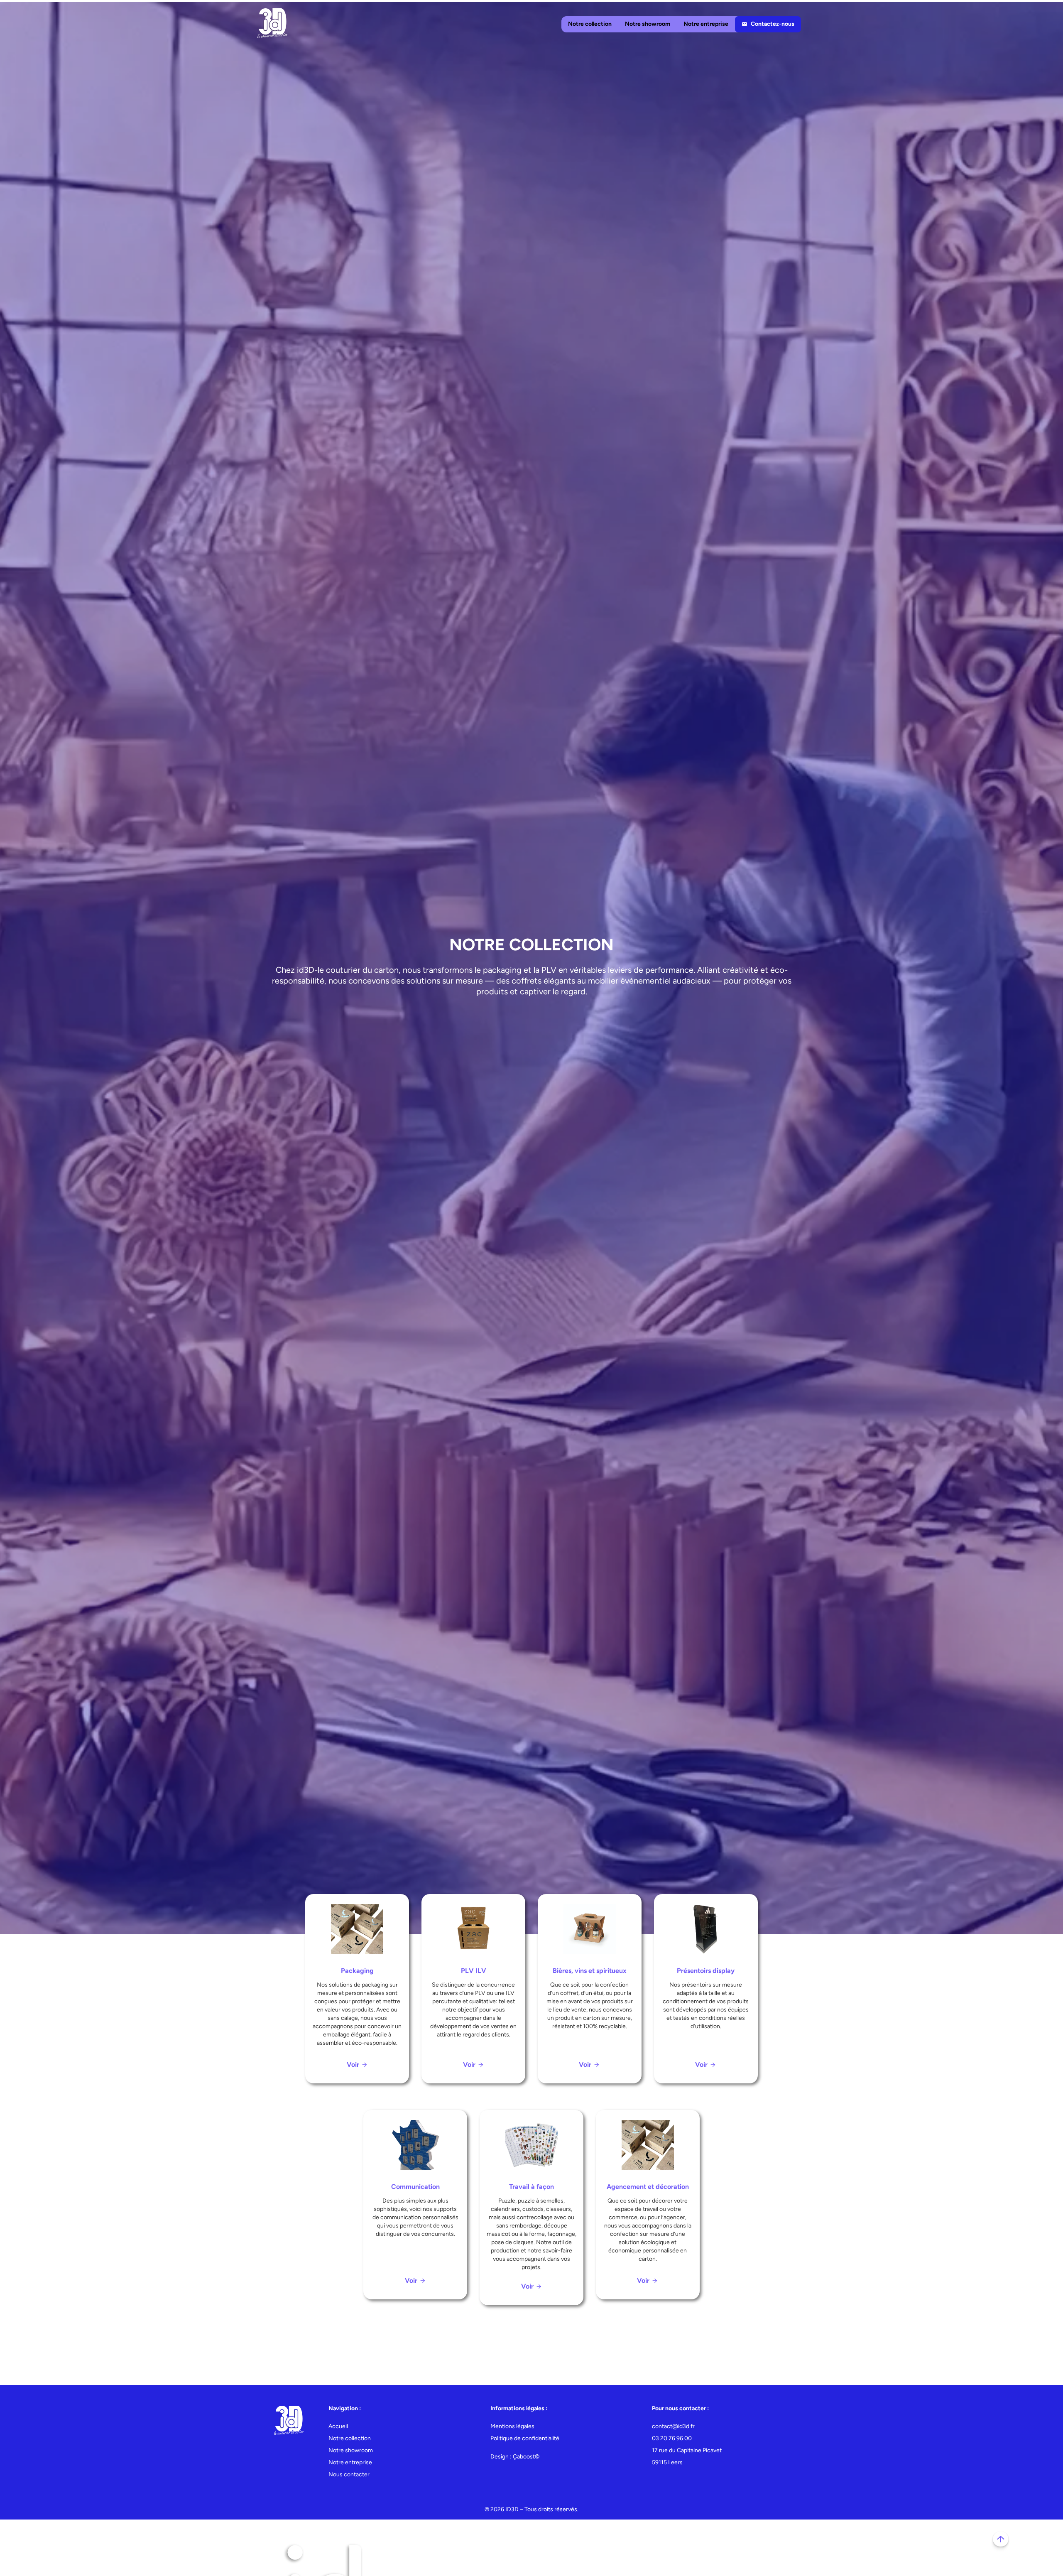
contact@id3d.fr (673, 2426)
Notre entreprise (706, 24)
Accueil (338, 2426)
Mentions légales (512, 2426)
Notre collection (590, 24)
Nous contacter (349, 2474)
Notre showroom (648, 24)
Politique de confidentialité (525, 2438)
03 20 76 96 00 (672, 2438)
